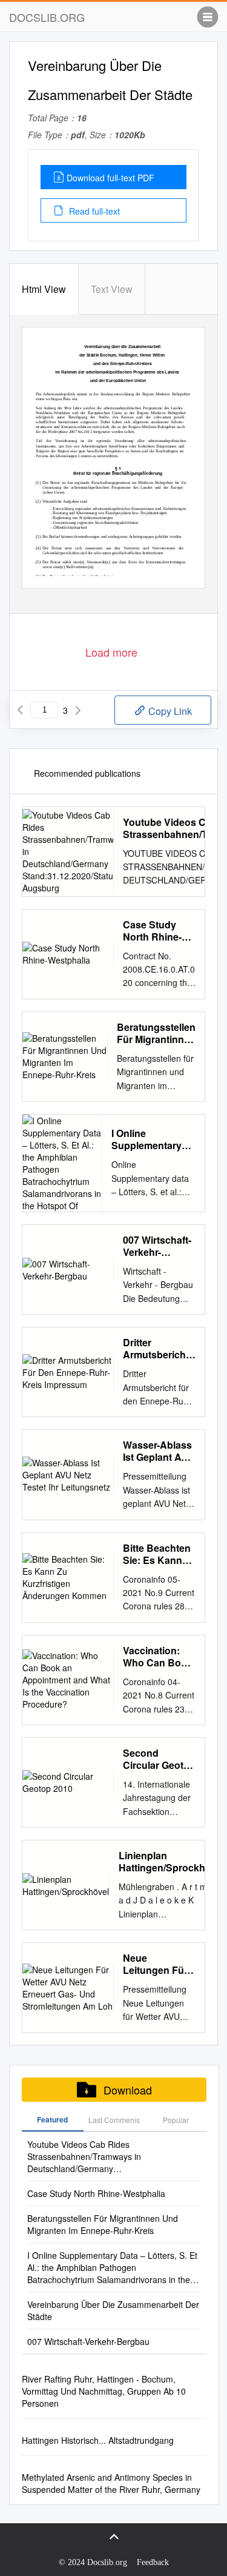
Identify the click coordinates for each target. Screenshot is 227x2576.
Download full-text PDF (110, 178)
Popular (176, 2120)
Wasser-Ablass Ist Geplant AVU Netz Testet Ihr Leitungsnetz (159, 1451)
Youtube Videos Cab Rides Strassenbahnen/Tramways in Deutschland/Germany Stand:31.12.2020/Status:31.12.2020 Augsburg (98, 2156)
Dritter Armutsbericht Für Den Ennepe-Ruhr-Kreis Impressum (156, 1349)
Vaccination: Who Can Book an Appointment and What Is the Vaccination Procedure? (158, 1657)
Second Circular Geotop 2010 (159, 1759)
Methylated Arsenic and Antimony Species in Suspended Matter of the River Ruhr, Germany (111, 2483)
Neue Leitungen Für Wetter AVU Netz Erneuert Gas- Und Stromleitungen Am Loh (158, 1964)
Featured (52, 2119)
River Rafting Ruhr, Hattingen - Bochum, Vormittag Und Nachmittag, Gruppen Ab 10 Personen (104, 2391)
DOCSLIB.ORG (47, 17)
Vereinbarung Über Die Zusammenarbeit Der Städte (113, 2310)
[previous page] (20, 710)
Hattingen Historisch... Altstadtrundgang (98, 2440)
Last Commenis (114, 2120)
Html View (44, 289)
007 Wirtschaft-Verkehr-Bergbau (157, 1246)
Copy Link (169, 711)
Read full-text (93, 211)
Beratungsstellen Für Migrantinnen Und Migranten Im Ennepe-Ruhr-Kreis (156, 1033)
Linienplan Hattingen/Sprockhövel (172, 1862)
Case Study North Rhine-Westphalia (152, 931)
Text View (112, 289)
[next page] (78, 710)
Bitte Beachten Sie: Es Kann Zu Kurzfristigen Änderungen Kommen (157, 1554)
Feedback (153, 2562)
